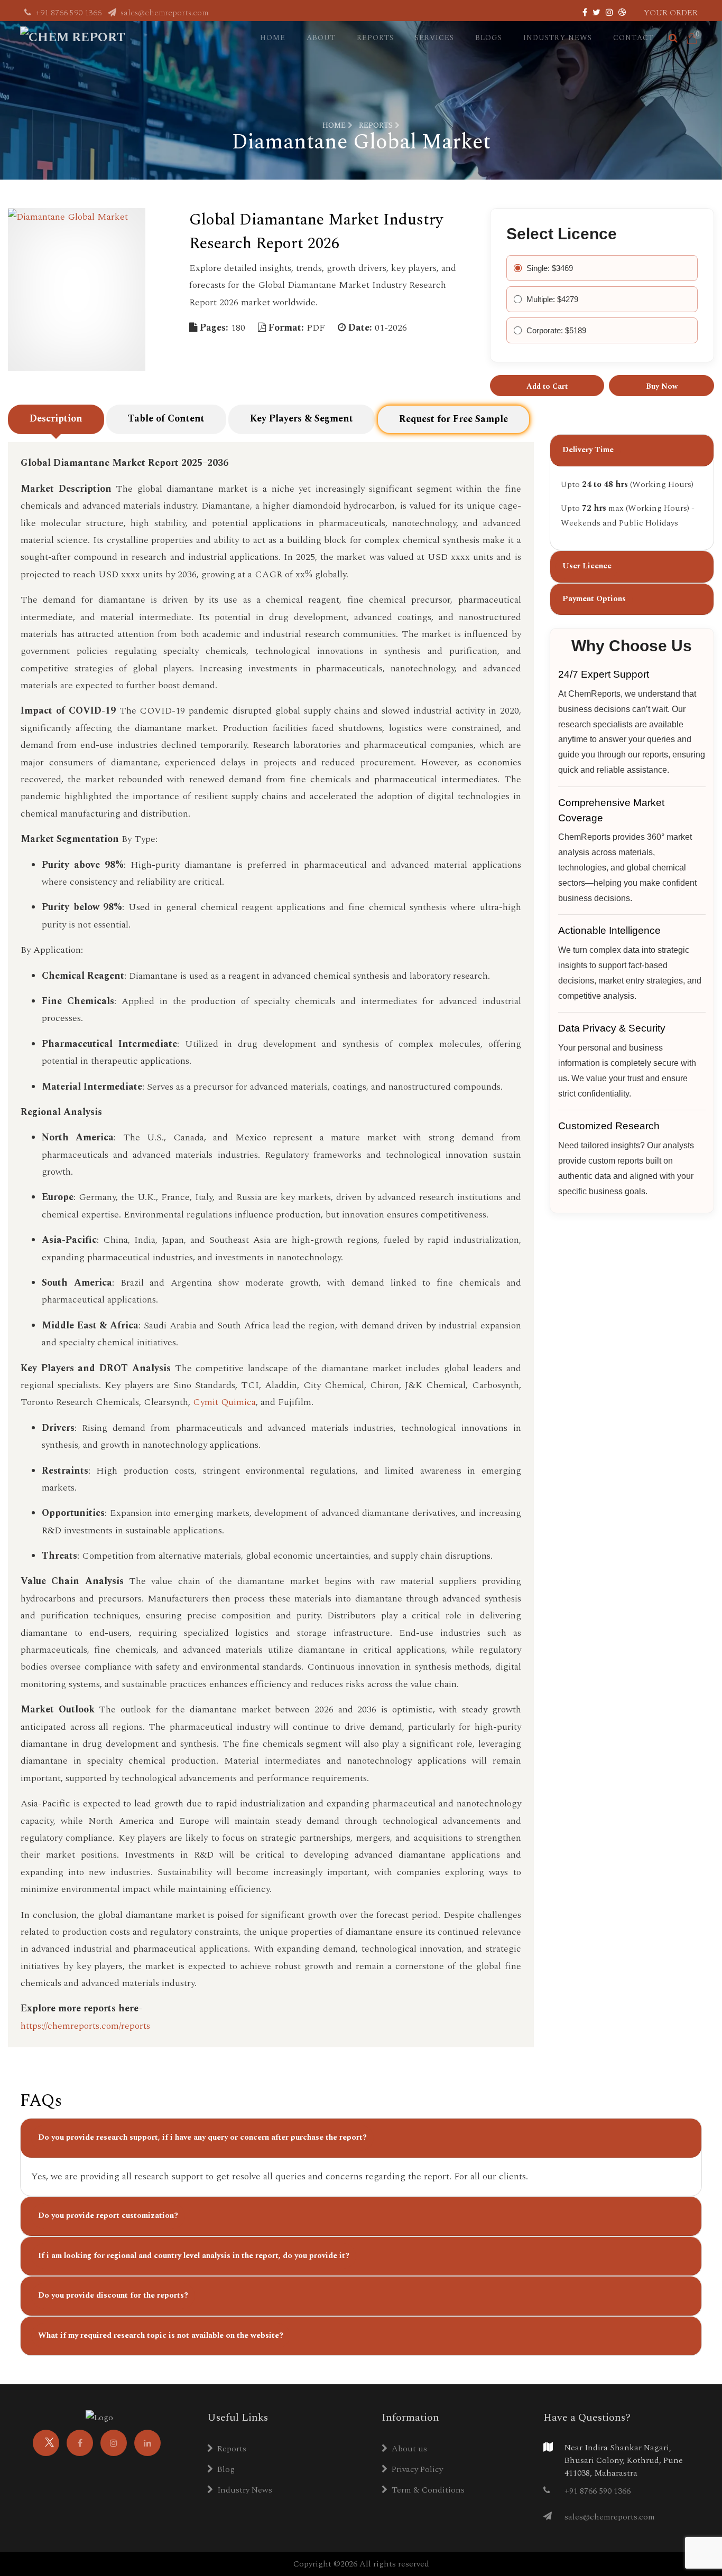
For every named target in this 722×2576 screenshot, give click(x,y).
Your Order (671, 13)
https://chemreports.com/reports (85, 2026)
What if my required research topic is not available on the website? (161, 2335)
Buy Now (662, 386)
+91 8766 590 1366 (68, 13)
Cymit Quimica (224, 1402)
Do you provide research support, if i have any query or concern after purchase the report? (202, 2137)
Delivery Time (588, 450)
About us (409, 2449)
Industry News (558, 38)
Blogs (489, 38)
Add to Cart (547, 386)
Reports (375, 38)
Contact (633, 38)
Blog (226, 2469)
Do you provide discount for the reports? (113, 2295)
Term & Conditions (428, 2490)
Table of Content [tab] (166, 419)
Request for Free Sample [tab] (453, 419)
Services (434, 38)
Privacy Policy (417, 2469)
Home (273, 38)
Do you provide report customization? (108, 2216)
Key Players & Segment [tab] (302, 419)
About (321, 38)
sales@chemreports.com (163, 13)
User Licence (587, 566)
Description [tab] (56, 419)
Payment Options (594, 599)
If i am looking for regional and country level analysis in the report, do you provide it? (194, 2256)
